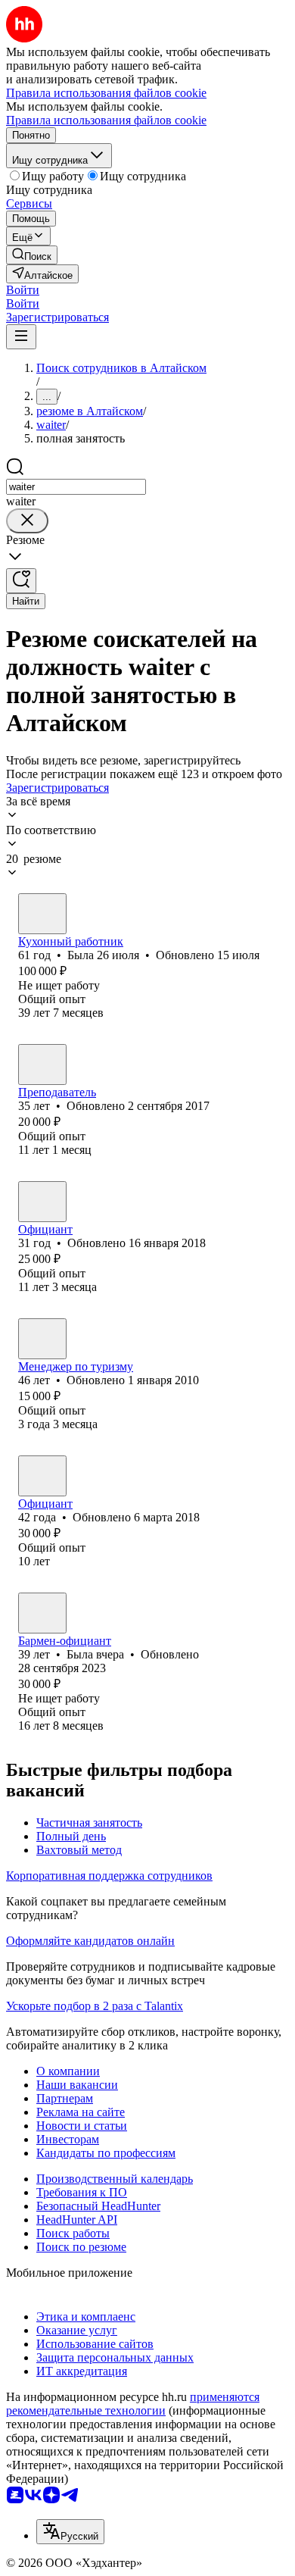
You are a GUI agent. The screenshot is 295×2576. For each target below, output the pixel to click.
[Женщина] (42, 914)
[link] (32, 255)
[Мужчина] (42, 1202)
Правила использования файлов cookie (106, 120)
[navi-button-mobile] (21, 337)
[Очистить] (27, 521)
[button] (23, 290)
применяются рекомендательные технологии (133, 2404)
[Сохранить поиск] (21, 581)
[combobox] (76, 487)
